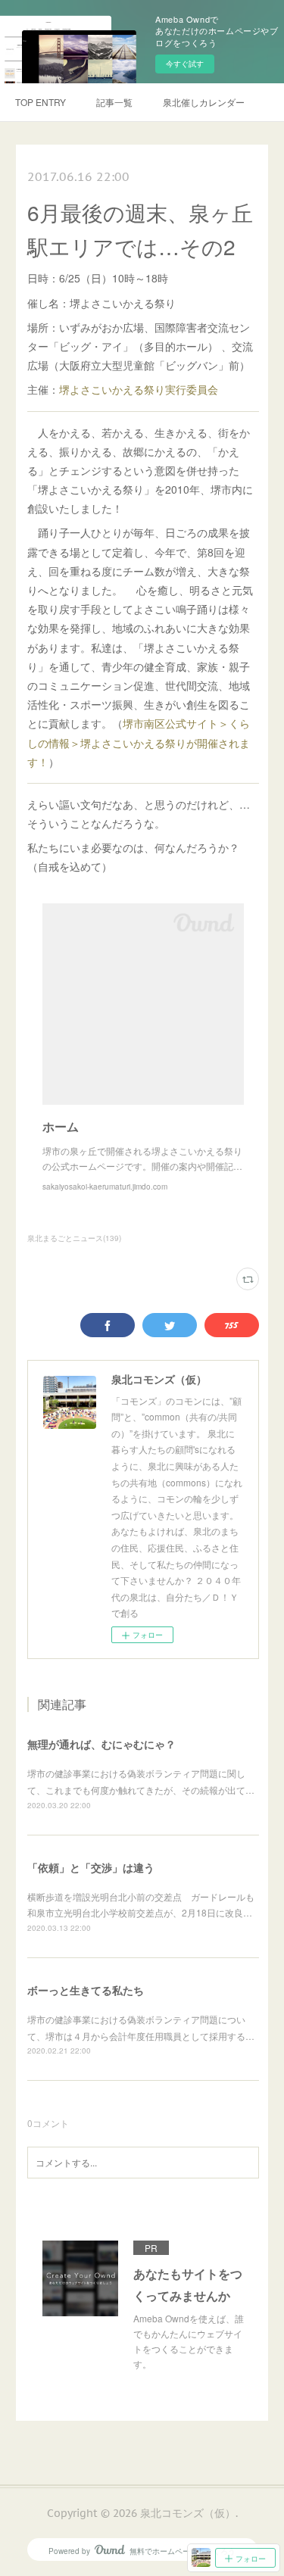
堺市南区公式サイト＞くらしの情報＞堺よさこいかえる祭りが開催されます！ (139, 742)
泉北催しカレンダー (204, 102)
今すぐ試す (185, 64)
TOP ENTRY (41, 102)
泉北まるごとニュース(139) (74, 1238)
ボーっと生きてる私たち (86, 1990)
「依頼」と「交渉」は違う (91, 1867)
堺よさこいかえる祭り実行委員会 (139, 389)
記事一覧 (114, 102)
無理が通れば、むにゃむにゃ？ (101, 1744)
